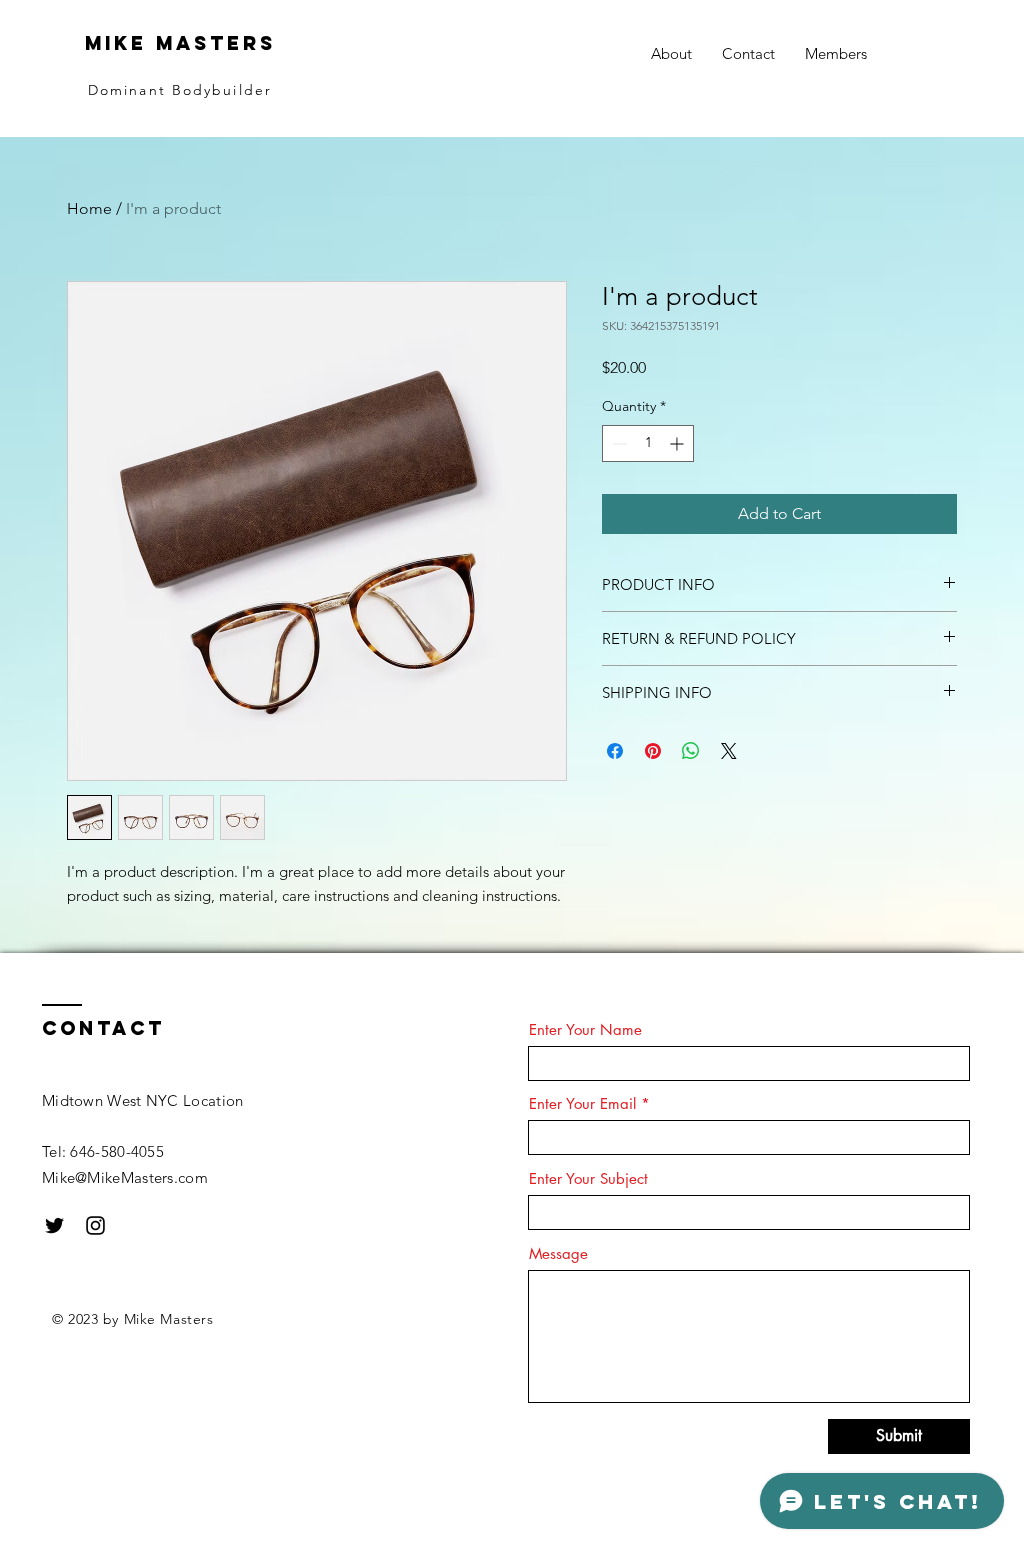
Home (89, 208)
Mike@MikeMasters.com (125, 1177)
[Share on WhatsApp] (691, 751)
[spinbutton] (648, 443)
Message (558, 1253)
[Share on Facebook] (615, 751)
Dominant (130, 90)
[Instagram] (95, 1225)
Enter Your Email (582, 1103)
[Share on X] (729, 751)
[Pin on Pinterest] (653, 751)
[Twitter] (54, 1225)
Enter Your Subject (588, 1178)
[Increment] (678, 443)
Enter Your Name (585, 1029)
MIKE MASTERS (180, 43)
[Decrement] (617, 443)
